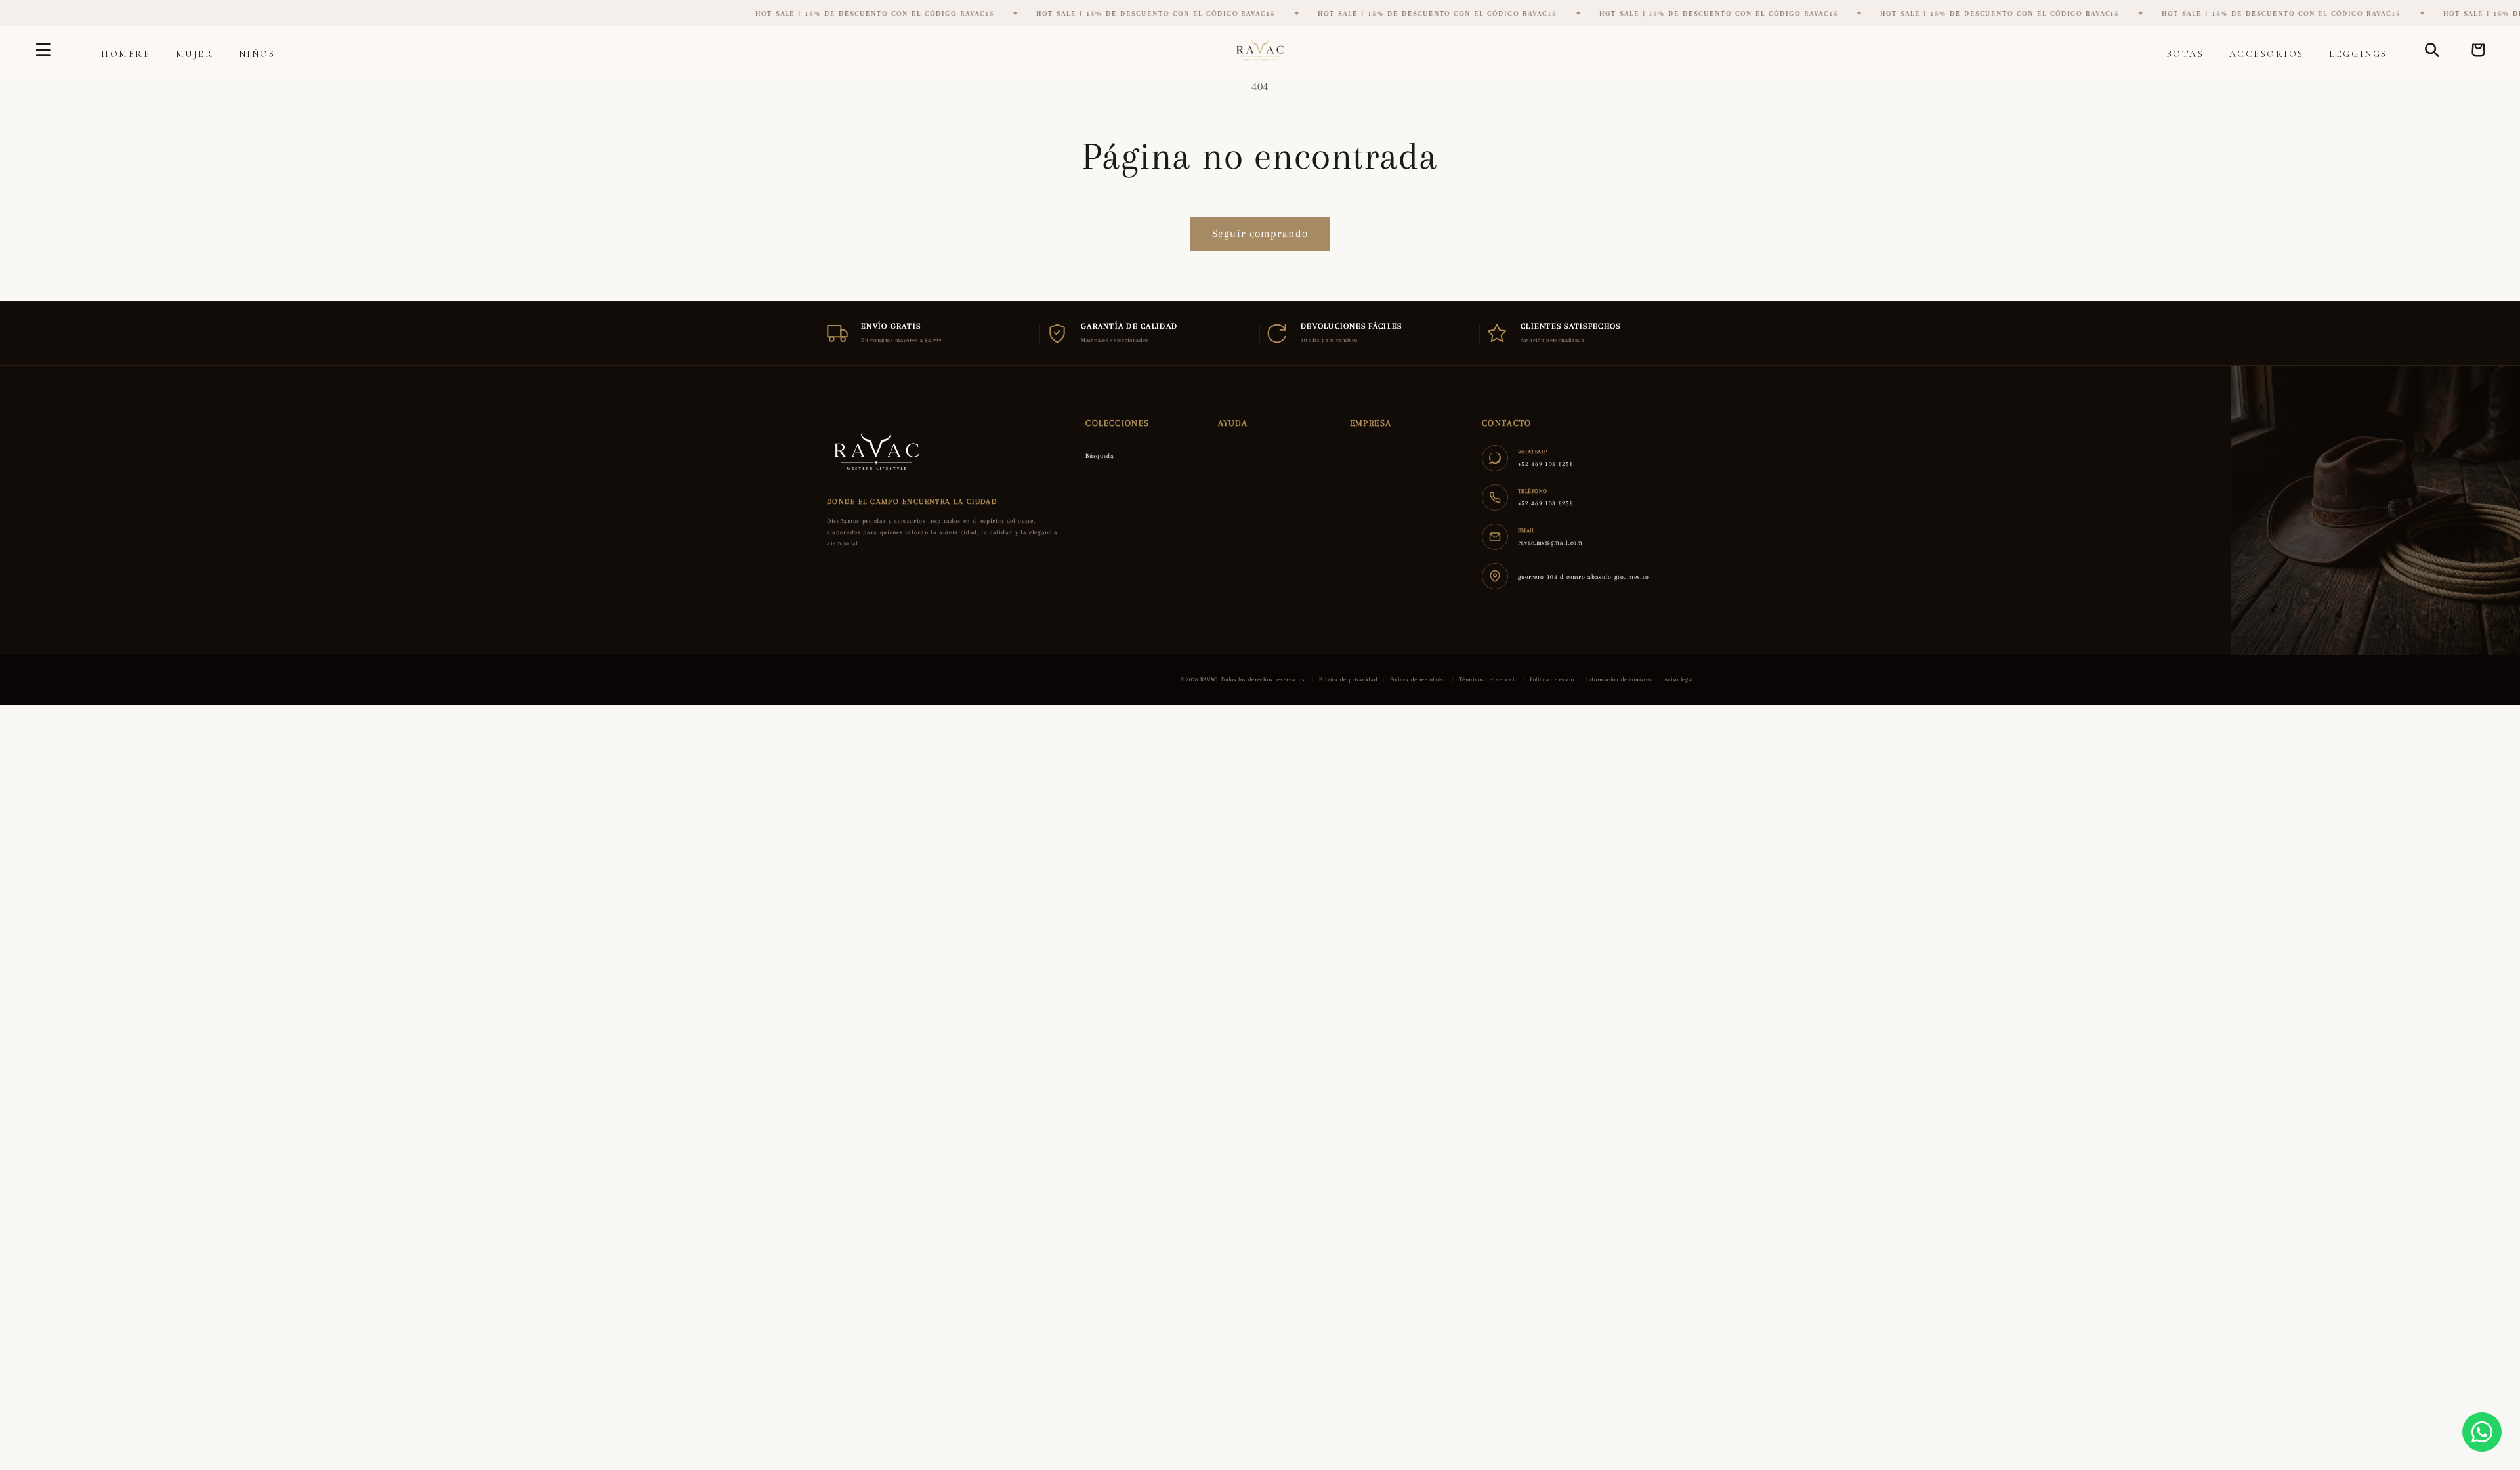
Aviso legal (1679, 679)
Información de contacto (1619, 679)
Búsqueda (1100, 456)
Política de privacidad (1349, 679)
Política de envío (1552, 679)
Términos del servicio (1488, 679)
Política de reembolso (1418, 679)
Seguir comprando (1260, 234)
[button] (43, 50)
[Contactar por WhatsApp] (2482, 1432)
